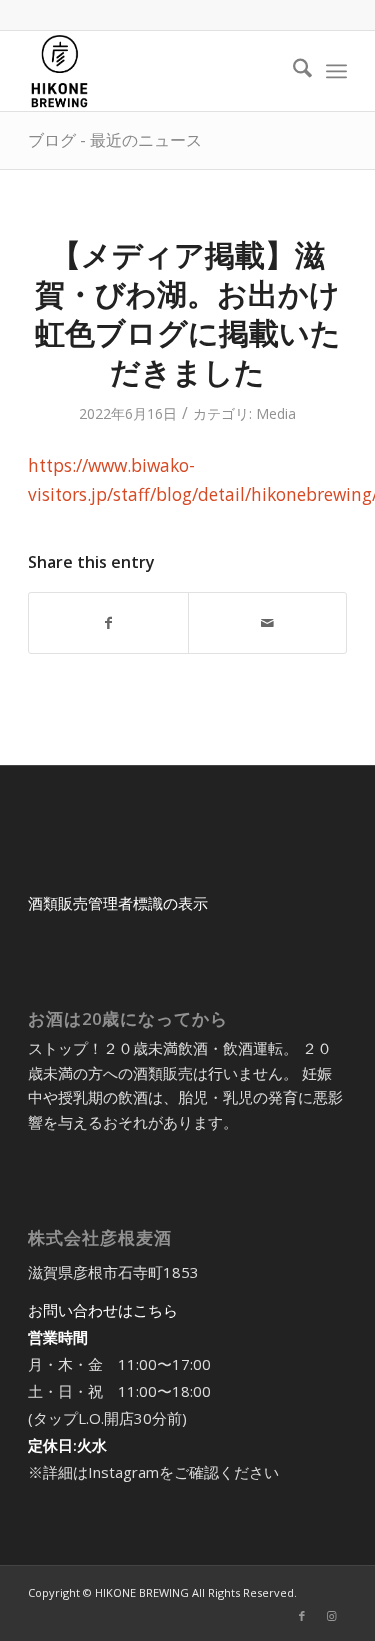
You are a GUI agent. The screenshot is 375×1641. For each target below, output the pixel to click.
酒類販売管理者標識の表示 (118, 903)
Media (276, 413)
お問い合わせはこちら (103, 1310)
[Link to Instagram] (332, 1616)
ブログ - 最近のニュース (115, 140)
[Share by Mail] (267, 623)
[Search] (292, 71)
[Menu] (336, 71)
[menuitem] (292, 71)
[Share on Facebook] (108, 623)
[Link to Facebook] (302, 1616)
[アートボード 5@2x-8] (155, 71)
